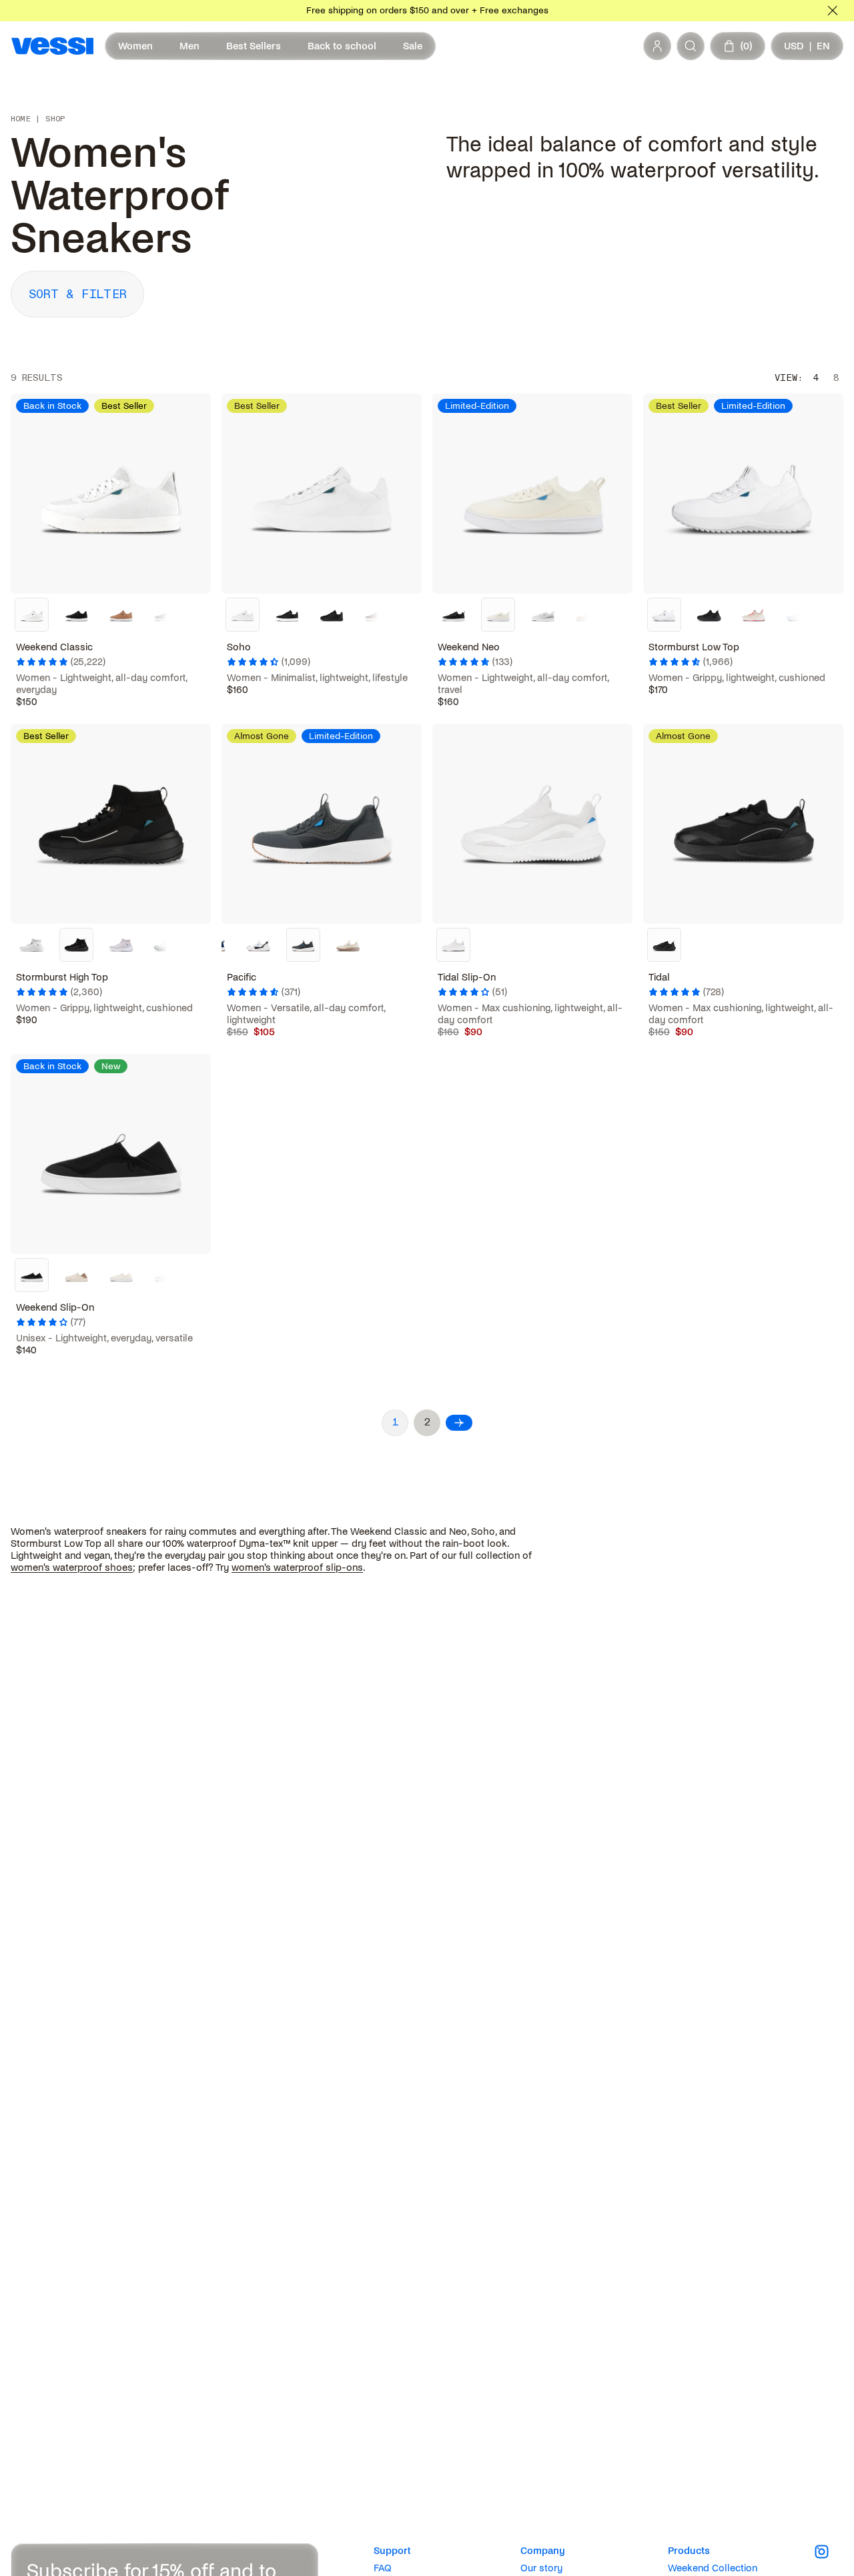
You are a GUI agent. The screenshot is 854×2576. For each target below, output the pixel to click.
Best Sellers (254, 46)
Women (135, 46)
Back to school (342, 46)
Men (189, 46)
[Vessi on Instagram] (829, 2552)
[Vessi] (52, 46)
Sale (413, 46)
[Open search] (691, 46)
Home (21, 119)
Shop (55, 119)
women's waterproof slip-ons (297, 1567)
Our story (541, 2568)
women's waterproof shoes (72, 1567)
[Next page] (459, 1423)
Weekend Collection (713, 2568)
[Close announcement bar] (833, 11)
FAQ (383, 2568)
